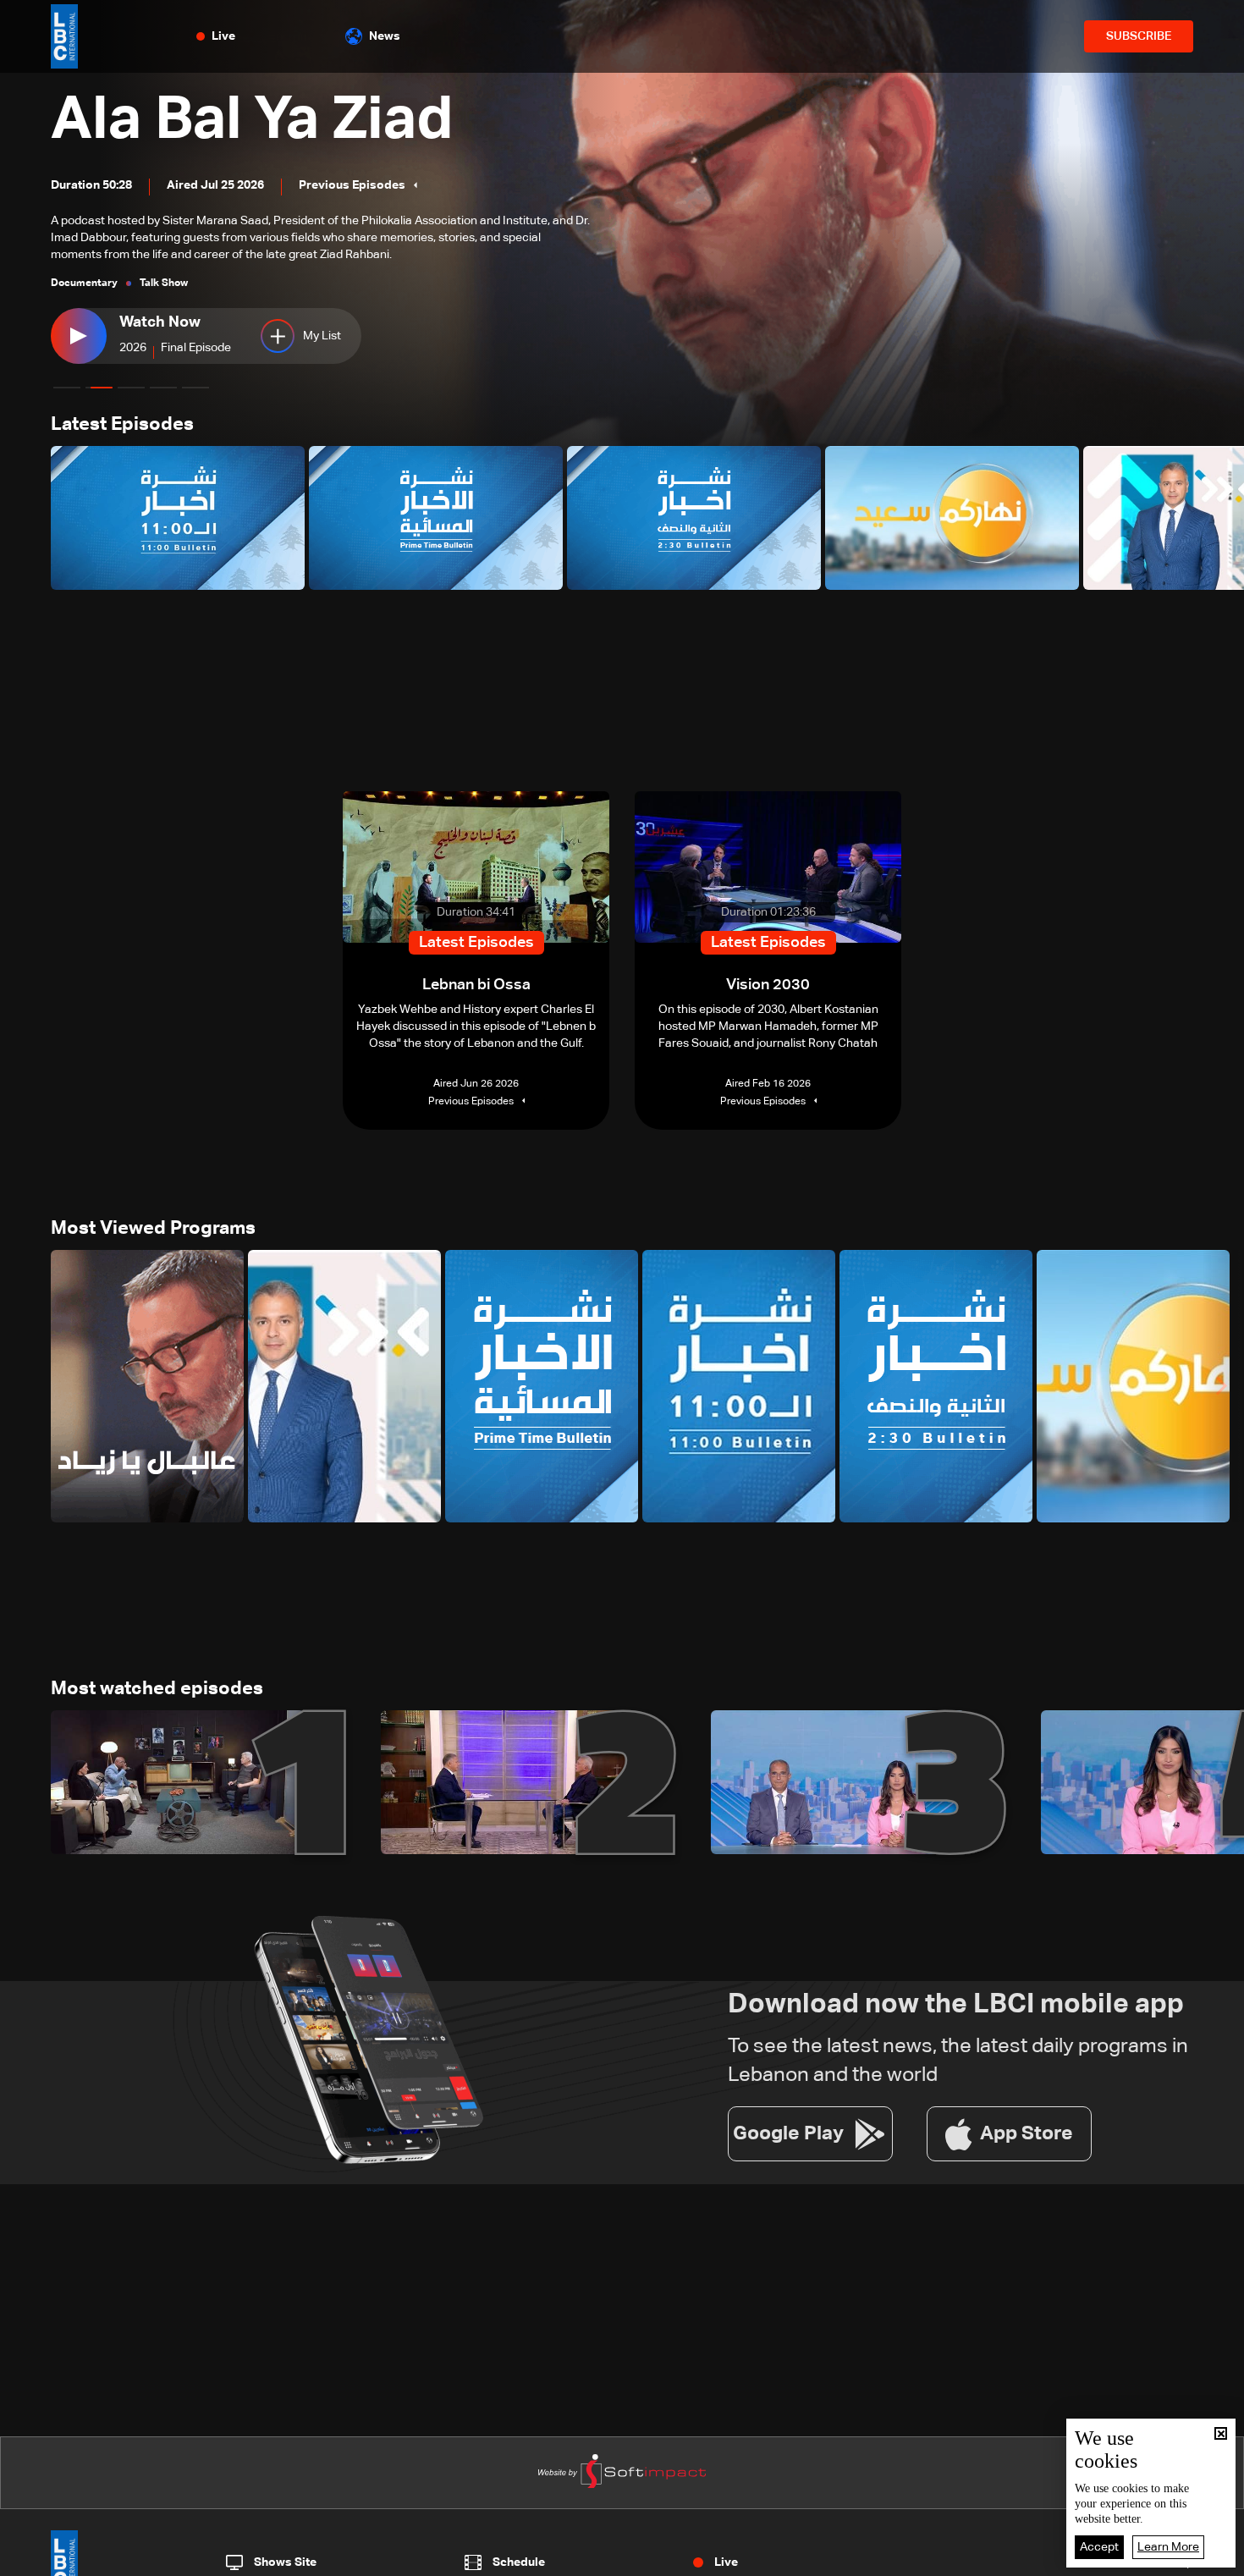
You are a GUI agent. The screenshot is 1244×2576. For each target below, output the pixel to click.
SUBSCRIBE (1139, 36)
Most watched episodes (157, 1689)
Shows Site (285, 2562)
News (385, 36)
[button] (67, 388)
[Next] (1223, 518)
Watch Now (160, 322)
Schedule (519, 2562)
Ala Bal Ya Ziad (252, 121)
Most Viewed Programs (153, 1229)
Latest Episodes (122, 425)
